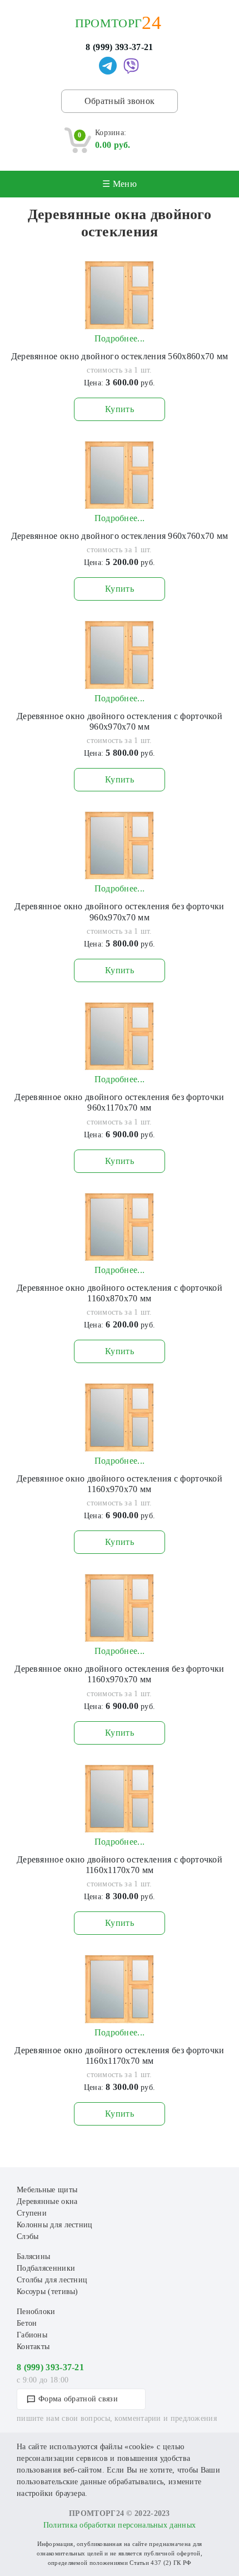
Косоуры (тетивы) (48, 2292)
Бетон (27, 2323)
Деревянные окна (47, 2201)
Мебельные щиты (47, 2190)
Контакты (33, 2347)
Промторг (108, 23)
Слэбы (28, 2236)
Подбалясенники (46, 2268)
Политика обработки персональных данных (120, 2525)
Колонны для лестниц (55, 2225)
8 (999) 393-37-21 (119, 47)
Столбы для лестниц (52, 2280)
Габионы (32, 2335)
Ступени (32, 2213)
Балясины (33, 2257)
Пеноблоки (36, 2312)
